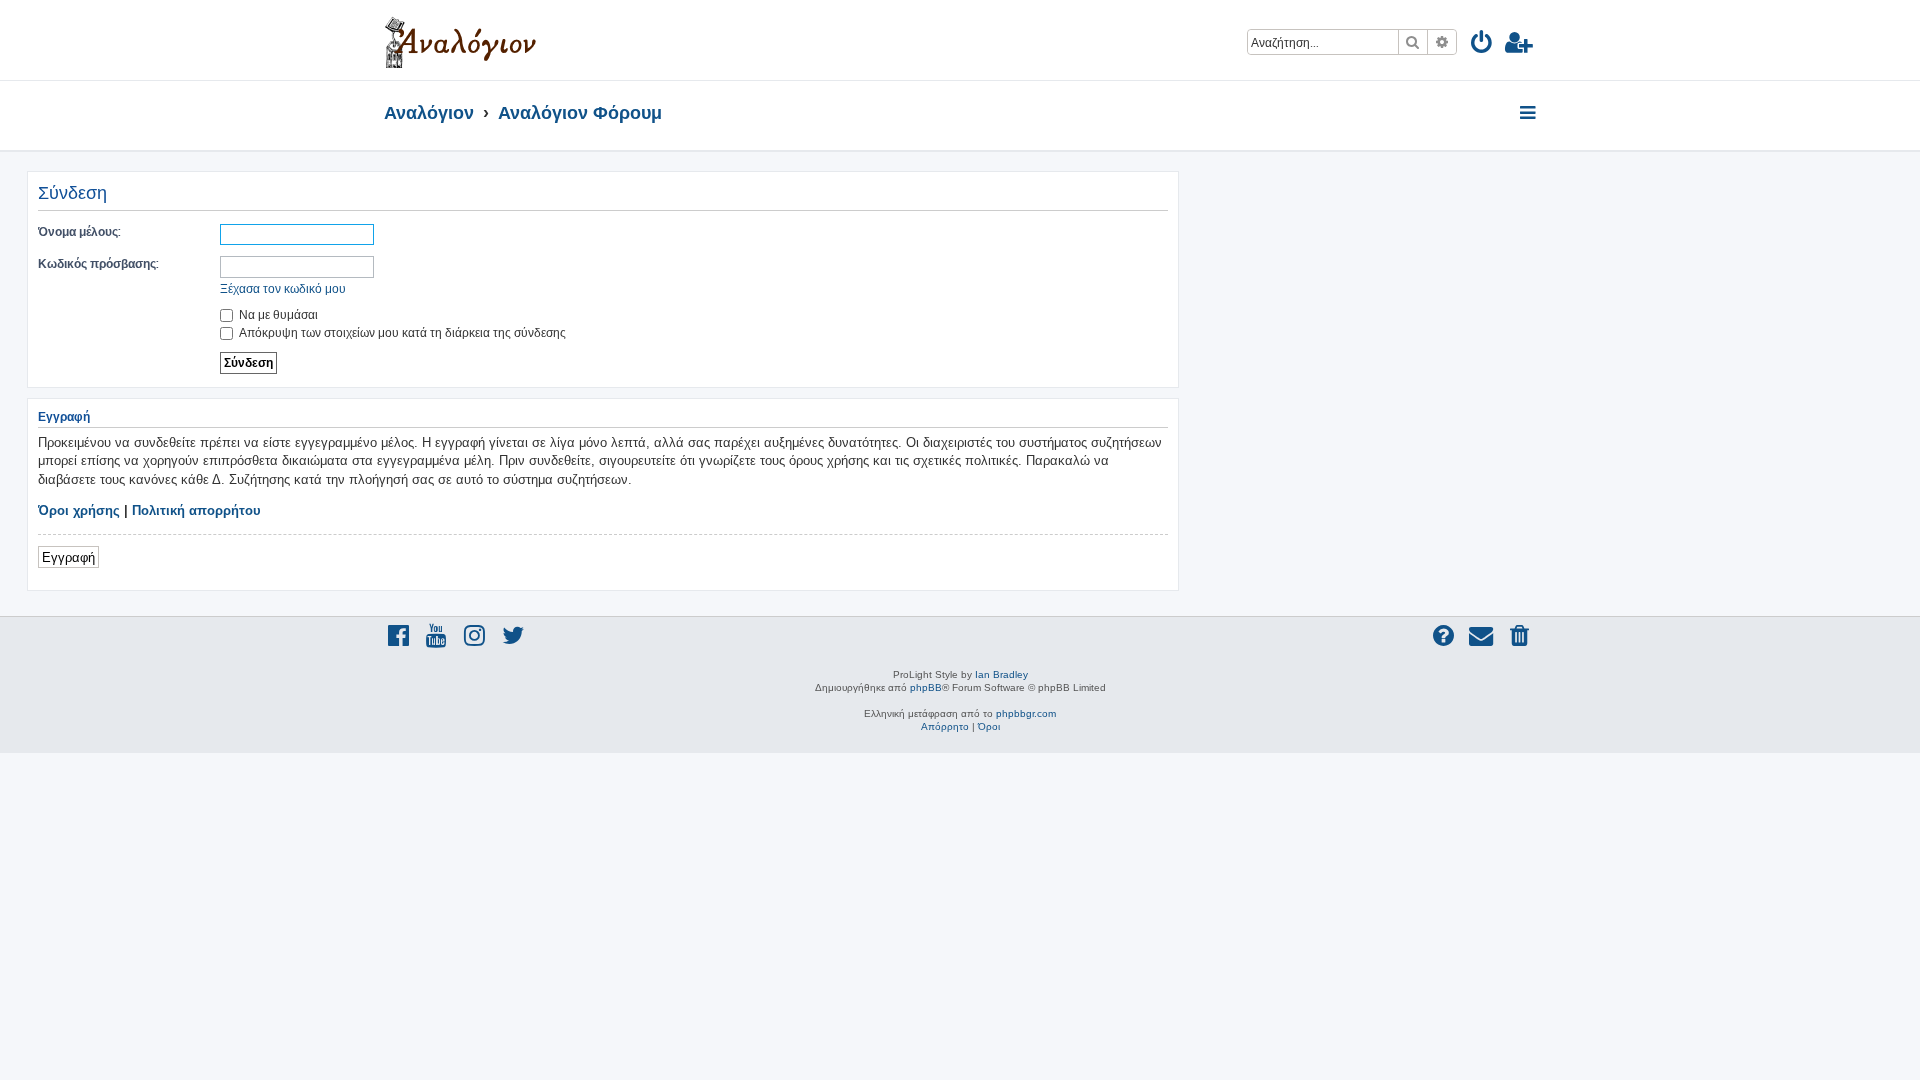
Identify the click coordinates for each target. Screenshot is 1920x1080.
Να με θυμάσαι (277, 314)
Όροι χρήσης (79, 510)
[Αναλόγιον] (460, 40)
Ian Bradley (1001, 674)
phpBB (926, 687)
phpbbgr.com (1026, 713)
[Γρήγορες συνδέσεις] (1529, 114)
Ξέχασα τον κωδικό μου (283, 288)
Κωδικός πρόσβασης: (98, 263)
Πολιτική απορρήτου (196, 510)
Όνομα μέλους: (79, 231)
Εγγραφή (68, 556)
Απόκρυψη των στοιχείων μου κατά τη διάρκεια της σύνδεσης (401, 332)
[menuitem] (1482, 45)
